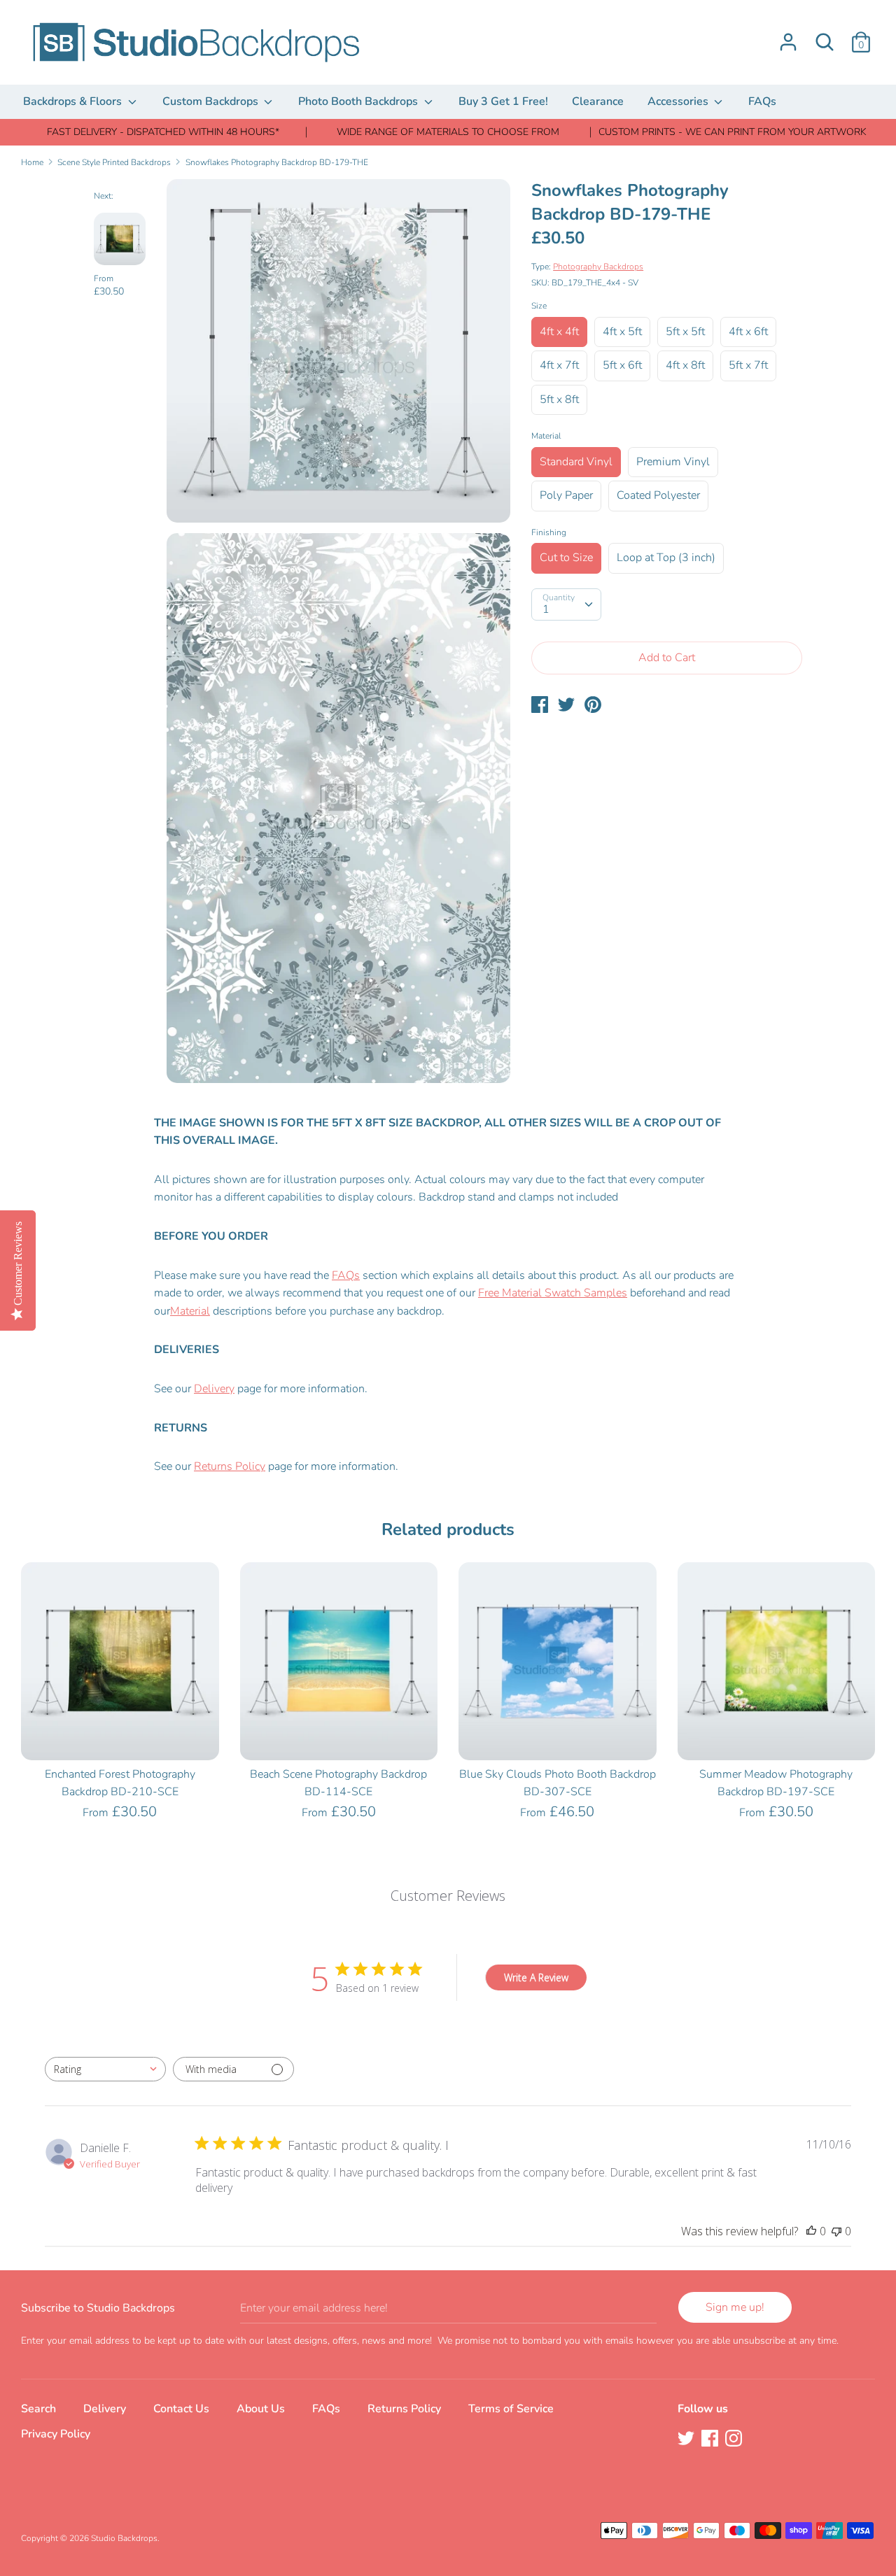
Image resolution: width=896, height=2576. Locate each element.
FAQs (762, 101)
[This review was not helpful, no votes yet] (836, 2231)
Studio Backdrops (124, 2538)
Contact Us (181, 2409)
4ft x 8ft (685, 365)
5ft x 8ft (559, 399)
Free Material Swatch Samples (553, 1293)
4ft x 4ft (559, 332)
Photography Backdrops (598, 267)
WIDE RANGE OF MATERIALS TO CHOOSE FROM (448, 132)
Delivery (214, 1389)
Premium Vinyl (673, 462)
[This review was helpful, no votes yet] (811, 2231)
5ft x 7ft (748, 365)
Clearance (598, 101)
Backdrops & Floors (74, 101)
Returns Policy (230, 1466)
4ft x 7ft (559, 365)
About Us (261, 2409)
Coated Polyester (658, 495)
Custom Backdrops (212, 101)
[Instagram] (735, 2440)
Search (38, 2409)
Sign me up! (735, 2307)
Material (546, 436)
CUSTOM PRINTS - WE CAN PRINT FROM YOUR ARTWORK (733, 132)
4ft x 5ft (622, 332)
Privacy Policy (56, 2434)
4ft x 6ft (748, 332)
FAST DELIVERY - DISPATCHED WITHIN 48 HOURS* (163, 132)
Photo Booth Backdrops (359, 101)
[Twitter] (687, 2440)
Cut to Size (566, 558)
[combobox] (105, 2069)
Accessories (679, 101)
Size (539, 306)
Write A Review (536, 1977)
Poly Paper (566, 495)
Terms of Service (511, 2409)
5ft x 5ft (685, 332)
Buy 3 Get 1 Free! (503, 101)
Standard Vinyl (576, 462)
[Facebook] (711, 2440)
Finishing (549, 532)
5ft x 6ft (622, 365)
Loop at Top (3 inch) (666, 558)
